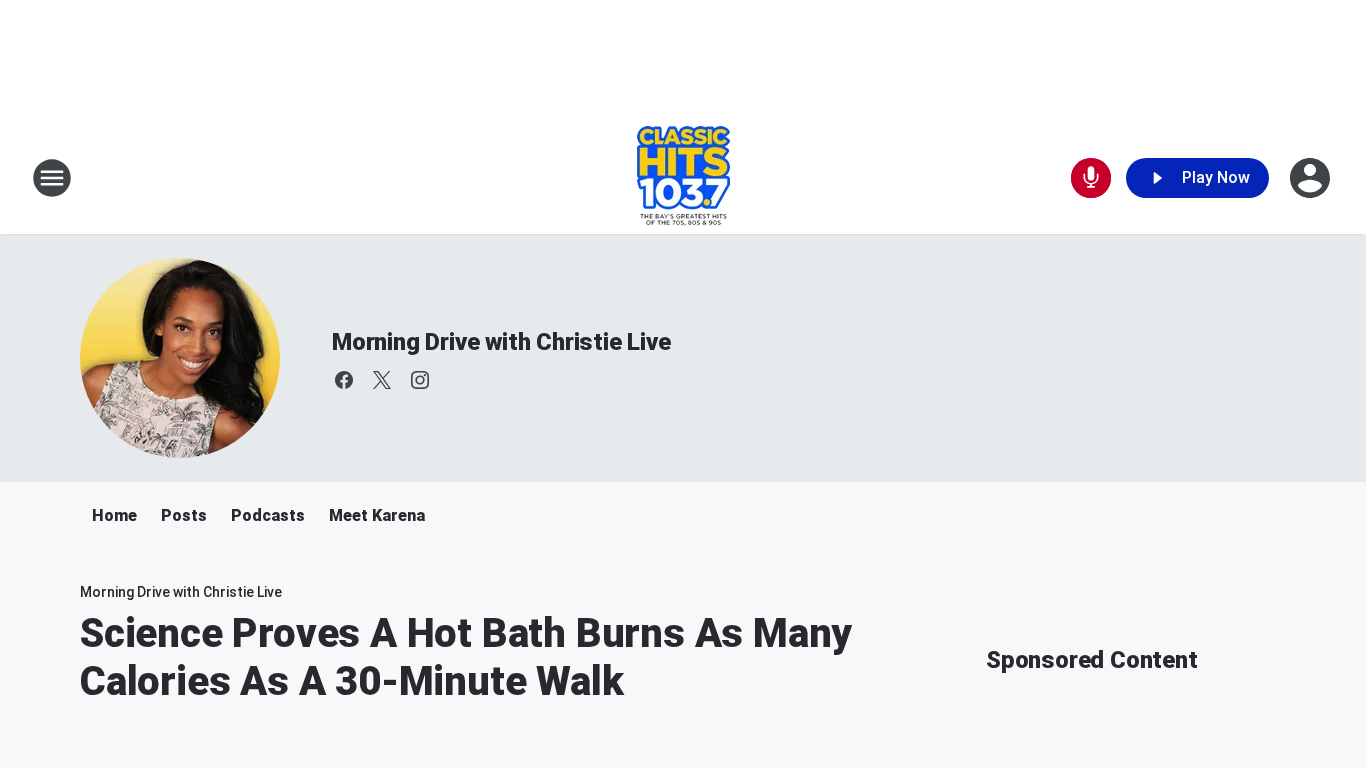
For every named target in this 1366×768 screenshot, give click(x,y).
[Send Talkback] (1091, 178)
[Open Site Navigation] (52, 178)
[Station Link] (683, 178)
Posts (184, 515)
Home (114, 515)
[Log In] (1312, 178)
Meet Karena (377, 515)
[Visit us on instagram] (420, 380)
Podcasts (268, 515)
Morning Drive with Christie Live (501, 342)
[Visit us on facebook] (344, 380)
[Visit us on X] (382, 380)
